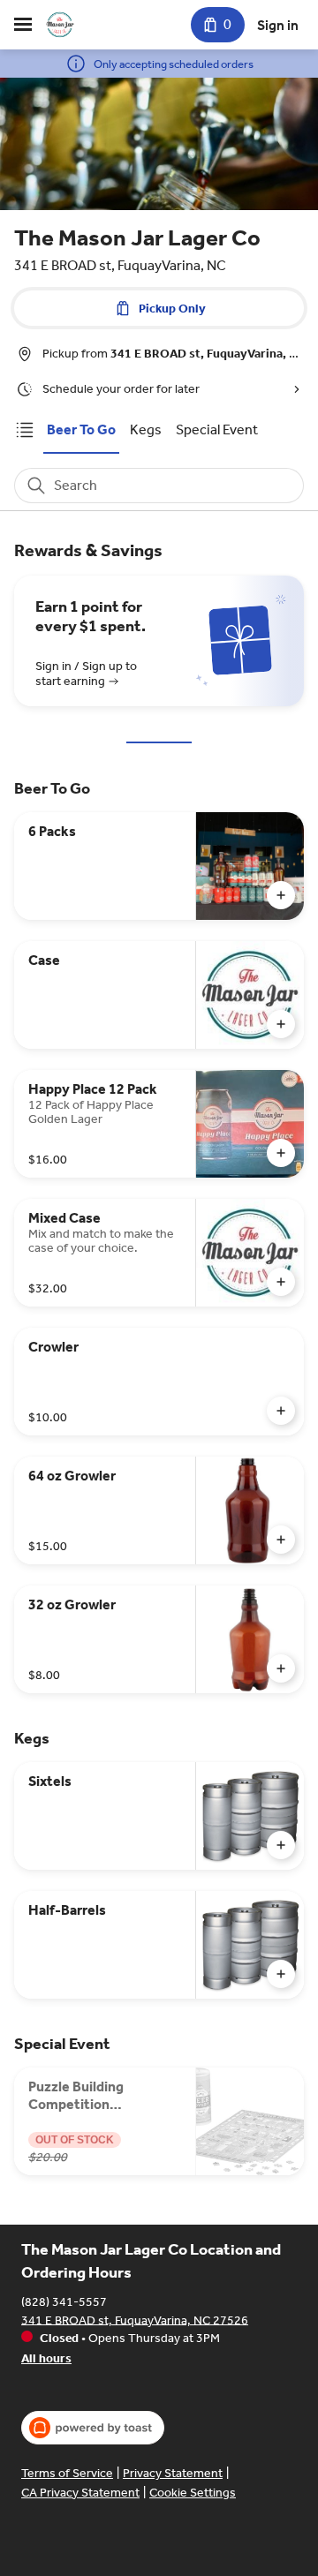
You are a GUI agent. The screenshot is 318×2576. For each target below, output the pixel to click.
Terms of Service (67, 2473)
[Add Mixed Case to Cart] (281, 1282)
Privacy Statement (173, 2473)
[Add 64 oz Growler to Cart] (281, 1540)
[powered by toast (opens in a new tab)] (93, 2428)
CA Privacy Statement (80, 2493)
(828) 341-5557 (64, 2301)
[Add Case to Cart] (281, 1024)
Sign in (278, 25)
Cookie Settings (193, 2493)
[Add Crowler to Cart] (281, 1411)
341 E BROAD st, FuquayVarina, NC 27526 (135, 2320)
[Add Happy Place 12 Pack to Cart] (281, 1153)
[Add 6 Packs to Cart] (281, 895)
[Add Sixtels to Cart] (281, 1845)
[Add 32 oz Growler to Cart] (281, 1668)
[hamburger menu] (23, 25)
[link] (81, 429)
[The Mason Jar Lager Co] (60, 25)
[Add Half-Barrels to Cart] (281, 1974)
